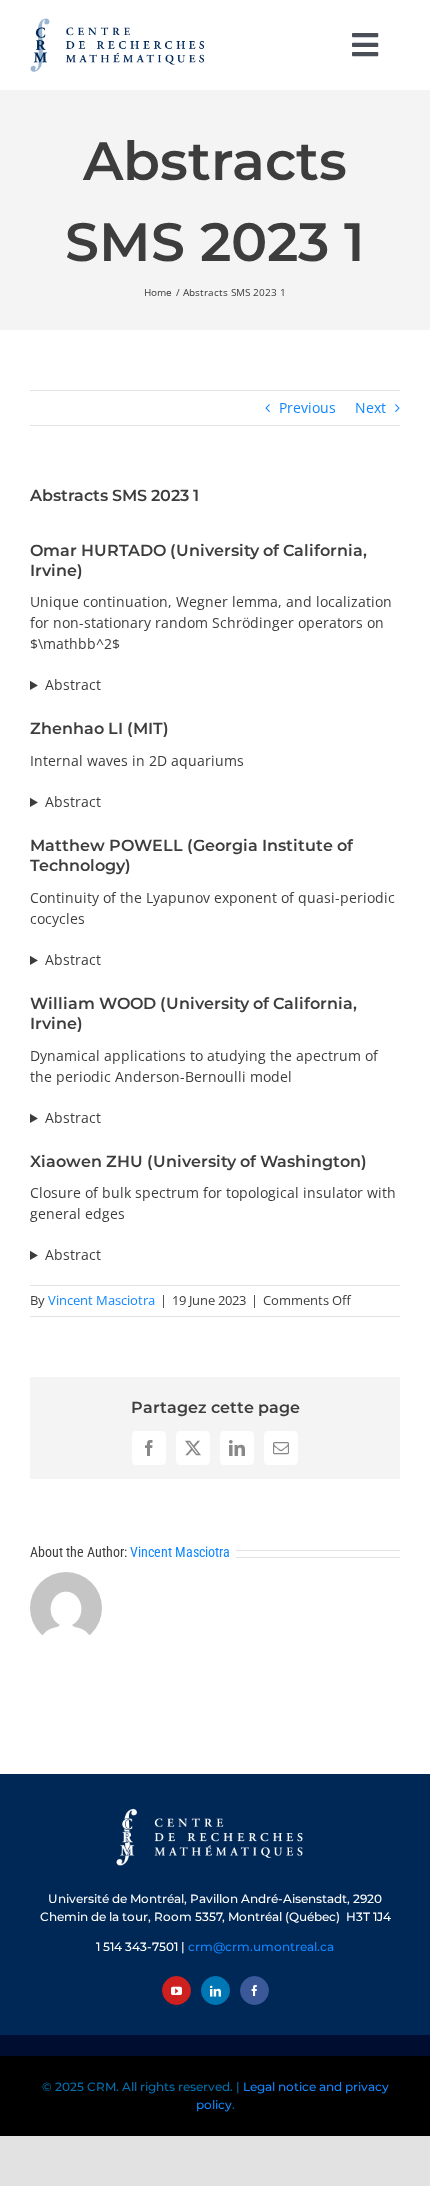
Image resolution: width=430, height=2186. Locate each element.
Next (370, 407)
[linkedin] (215, 1990)
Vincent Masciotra (101, 1300)
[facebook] (254, 1990)
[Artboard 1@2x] (215, 1810)
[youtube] (176, 1990)
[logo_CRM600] (120, 22)
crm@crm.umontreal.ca (261, 1946)
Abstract (73, 684)
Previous (307, 407)
